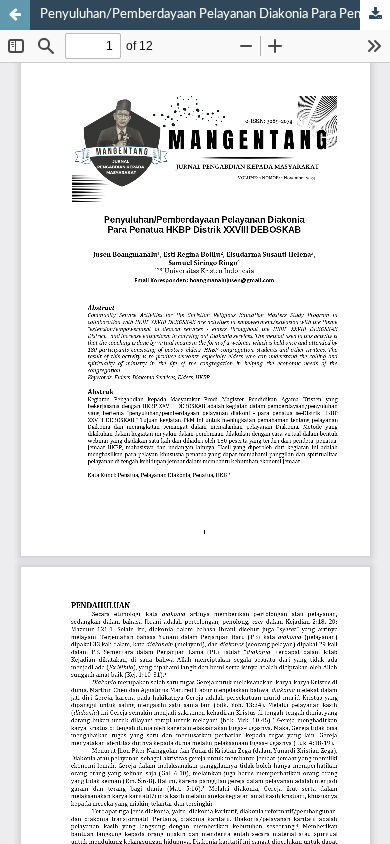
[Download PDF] (375, 15)
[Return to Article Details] (15, 15)
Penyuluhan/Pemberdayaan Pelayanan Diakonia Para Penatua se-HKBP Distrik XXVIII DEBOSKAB (215, 14)
